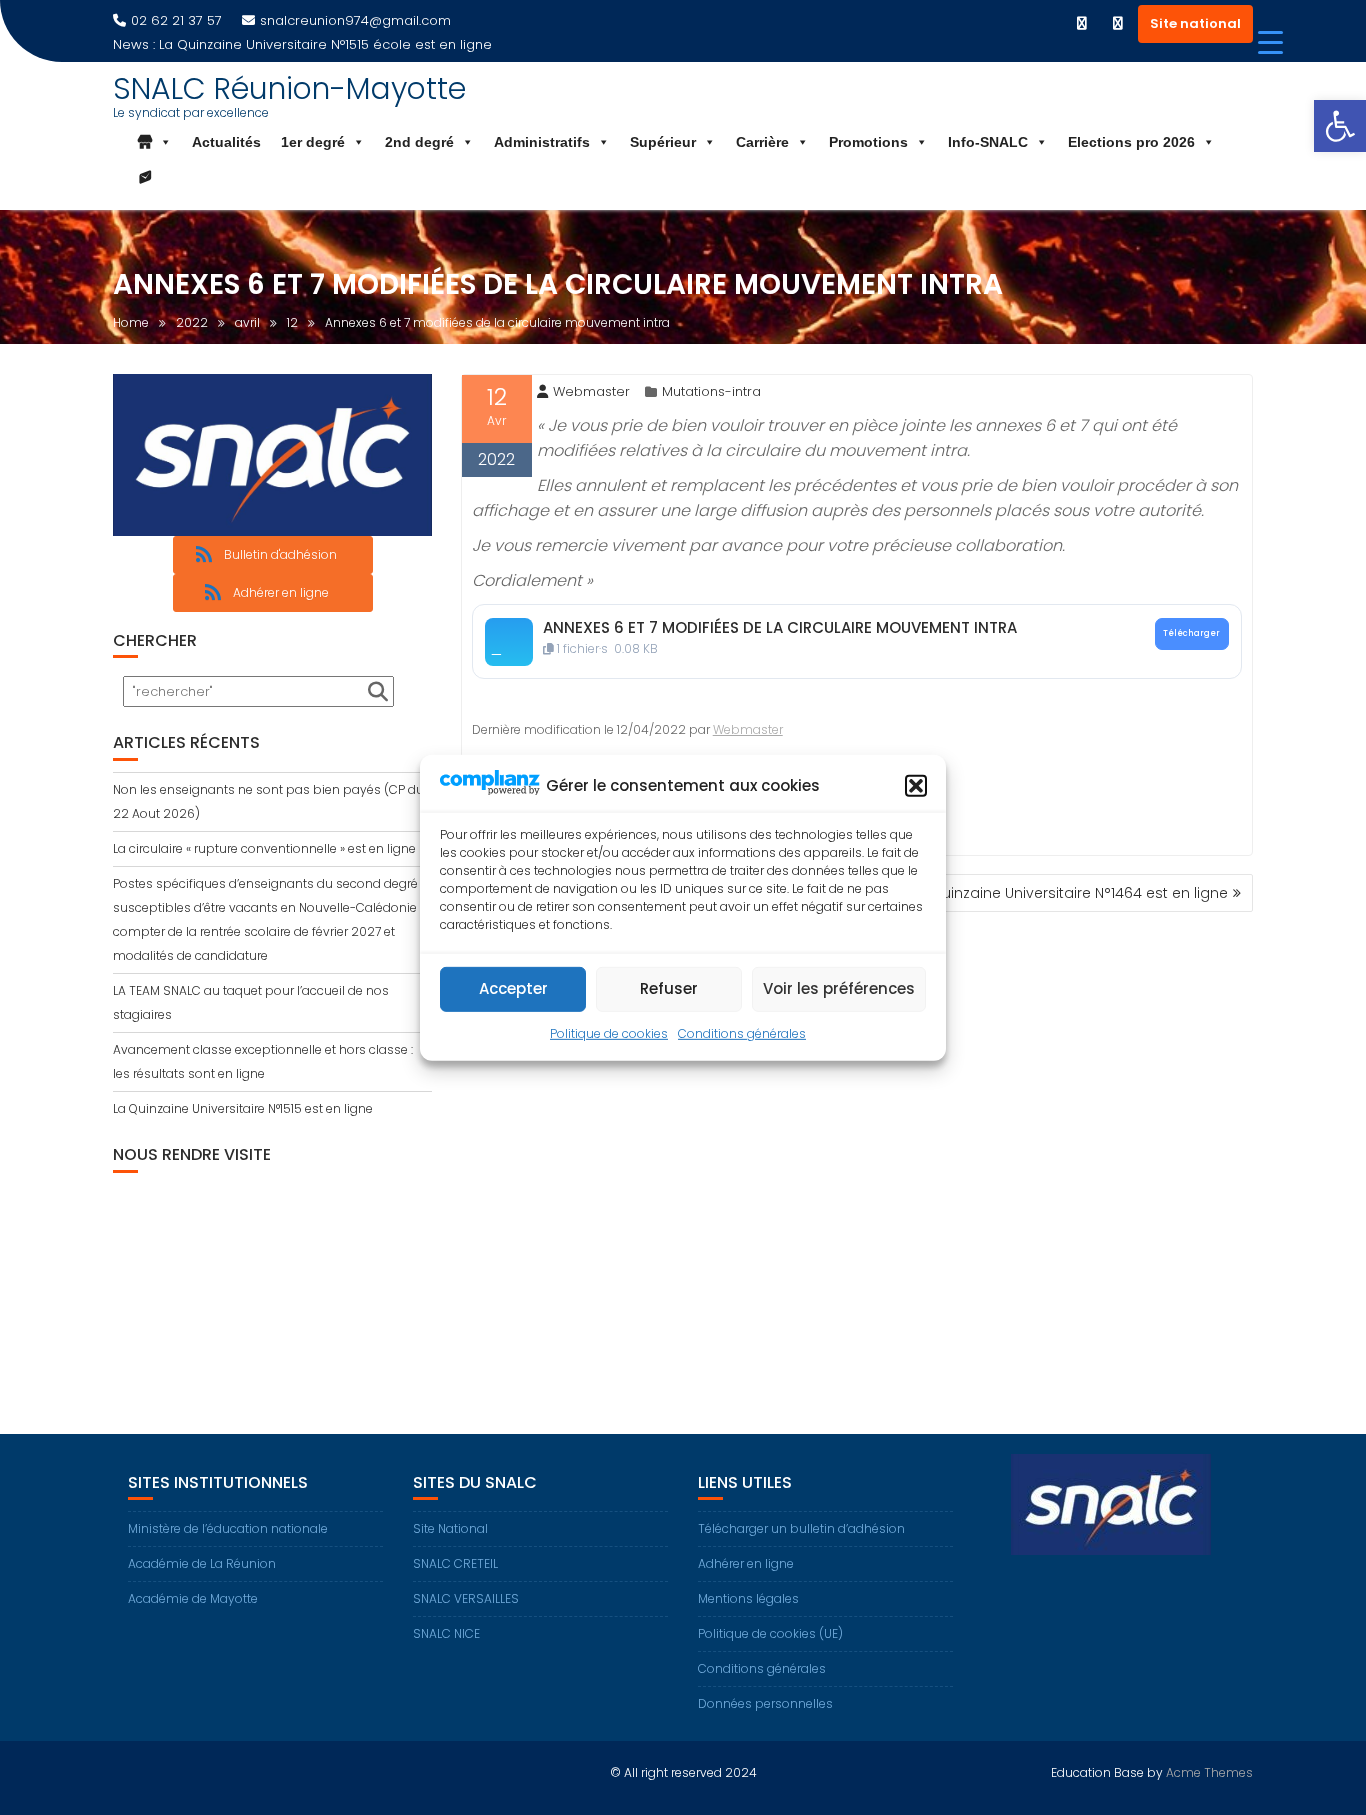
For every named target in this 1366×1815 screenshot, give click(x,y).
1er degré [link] (313, 142)
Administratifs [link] (542, 142)
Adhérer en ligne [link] (746, 1563)
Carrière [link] (762, 142)
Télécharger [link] (1191, 633)
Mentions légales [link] (748, 1598)
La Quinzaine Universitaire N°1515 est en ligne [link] (243, 1108)
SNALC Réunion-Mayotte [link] (289, 88)
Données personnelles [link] (765, 1703)
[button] (916, 786)
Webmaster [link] (591, 391)
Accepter (513, 988)
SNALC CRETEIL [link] (455, 1563)
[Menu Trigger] (1270, 42)
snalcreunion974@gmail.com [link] (355, 20)
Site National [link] (450, 1528)
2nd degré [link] (419, 142)
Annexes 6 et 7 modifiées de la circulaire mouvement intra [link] (780, 627)
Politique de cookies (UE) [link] (770, 1633)
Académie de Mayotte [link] (193, 1598)
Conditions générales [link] (742, 1033)
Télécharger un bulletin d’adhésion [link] (801, 1528)
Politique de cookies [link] (609, 1033)
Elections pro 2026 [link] (1131, 142)
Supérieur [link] (663, 142)
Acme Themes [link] (1209, 1772)
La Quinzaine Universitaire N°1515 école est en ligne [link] (325, 44)
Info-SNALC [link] (988, 142)
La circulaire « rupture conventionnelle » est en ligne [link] (264, 848)
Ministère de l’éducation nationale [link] (228, 1528)
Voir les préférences (839, 988)
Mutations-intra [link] (711, 391)
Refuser (669, 988)
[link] (1340, 126)
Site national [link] (1195, 23)
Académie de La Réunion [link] (202, 1563)
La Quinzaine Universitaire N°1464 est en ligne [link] (1069, 893)
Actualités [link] (226, 142)
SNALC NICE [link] (446, 1633)
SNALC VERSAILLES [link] (466, 1598)
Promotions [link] (868, 142)
